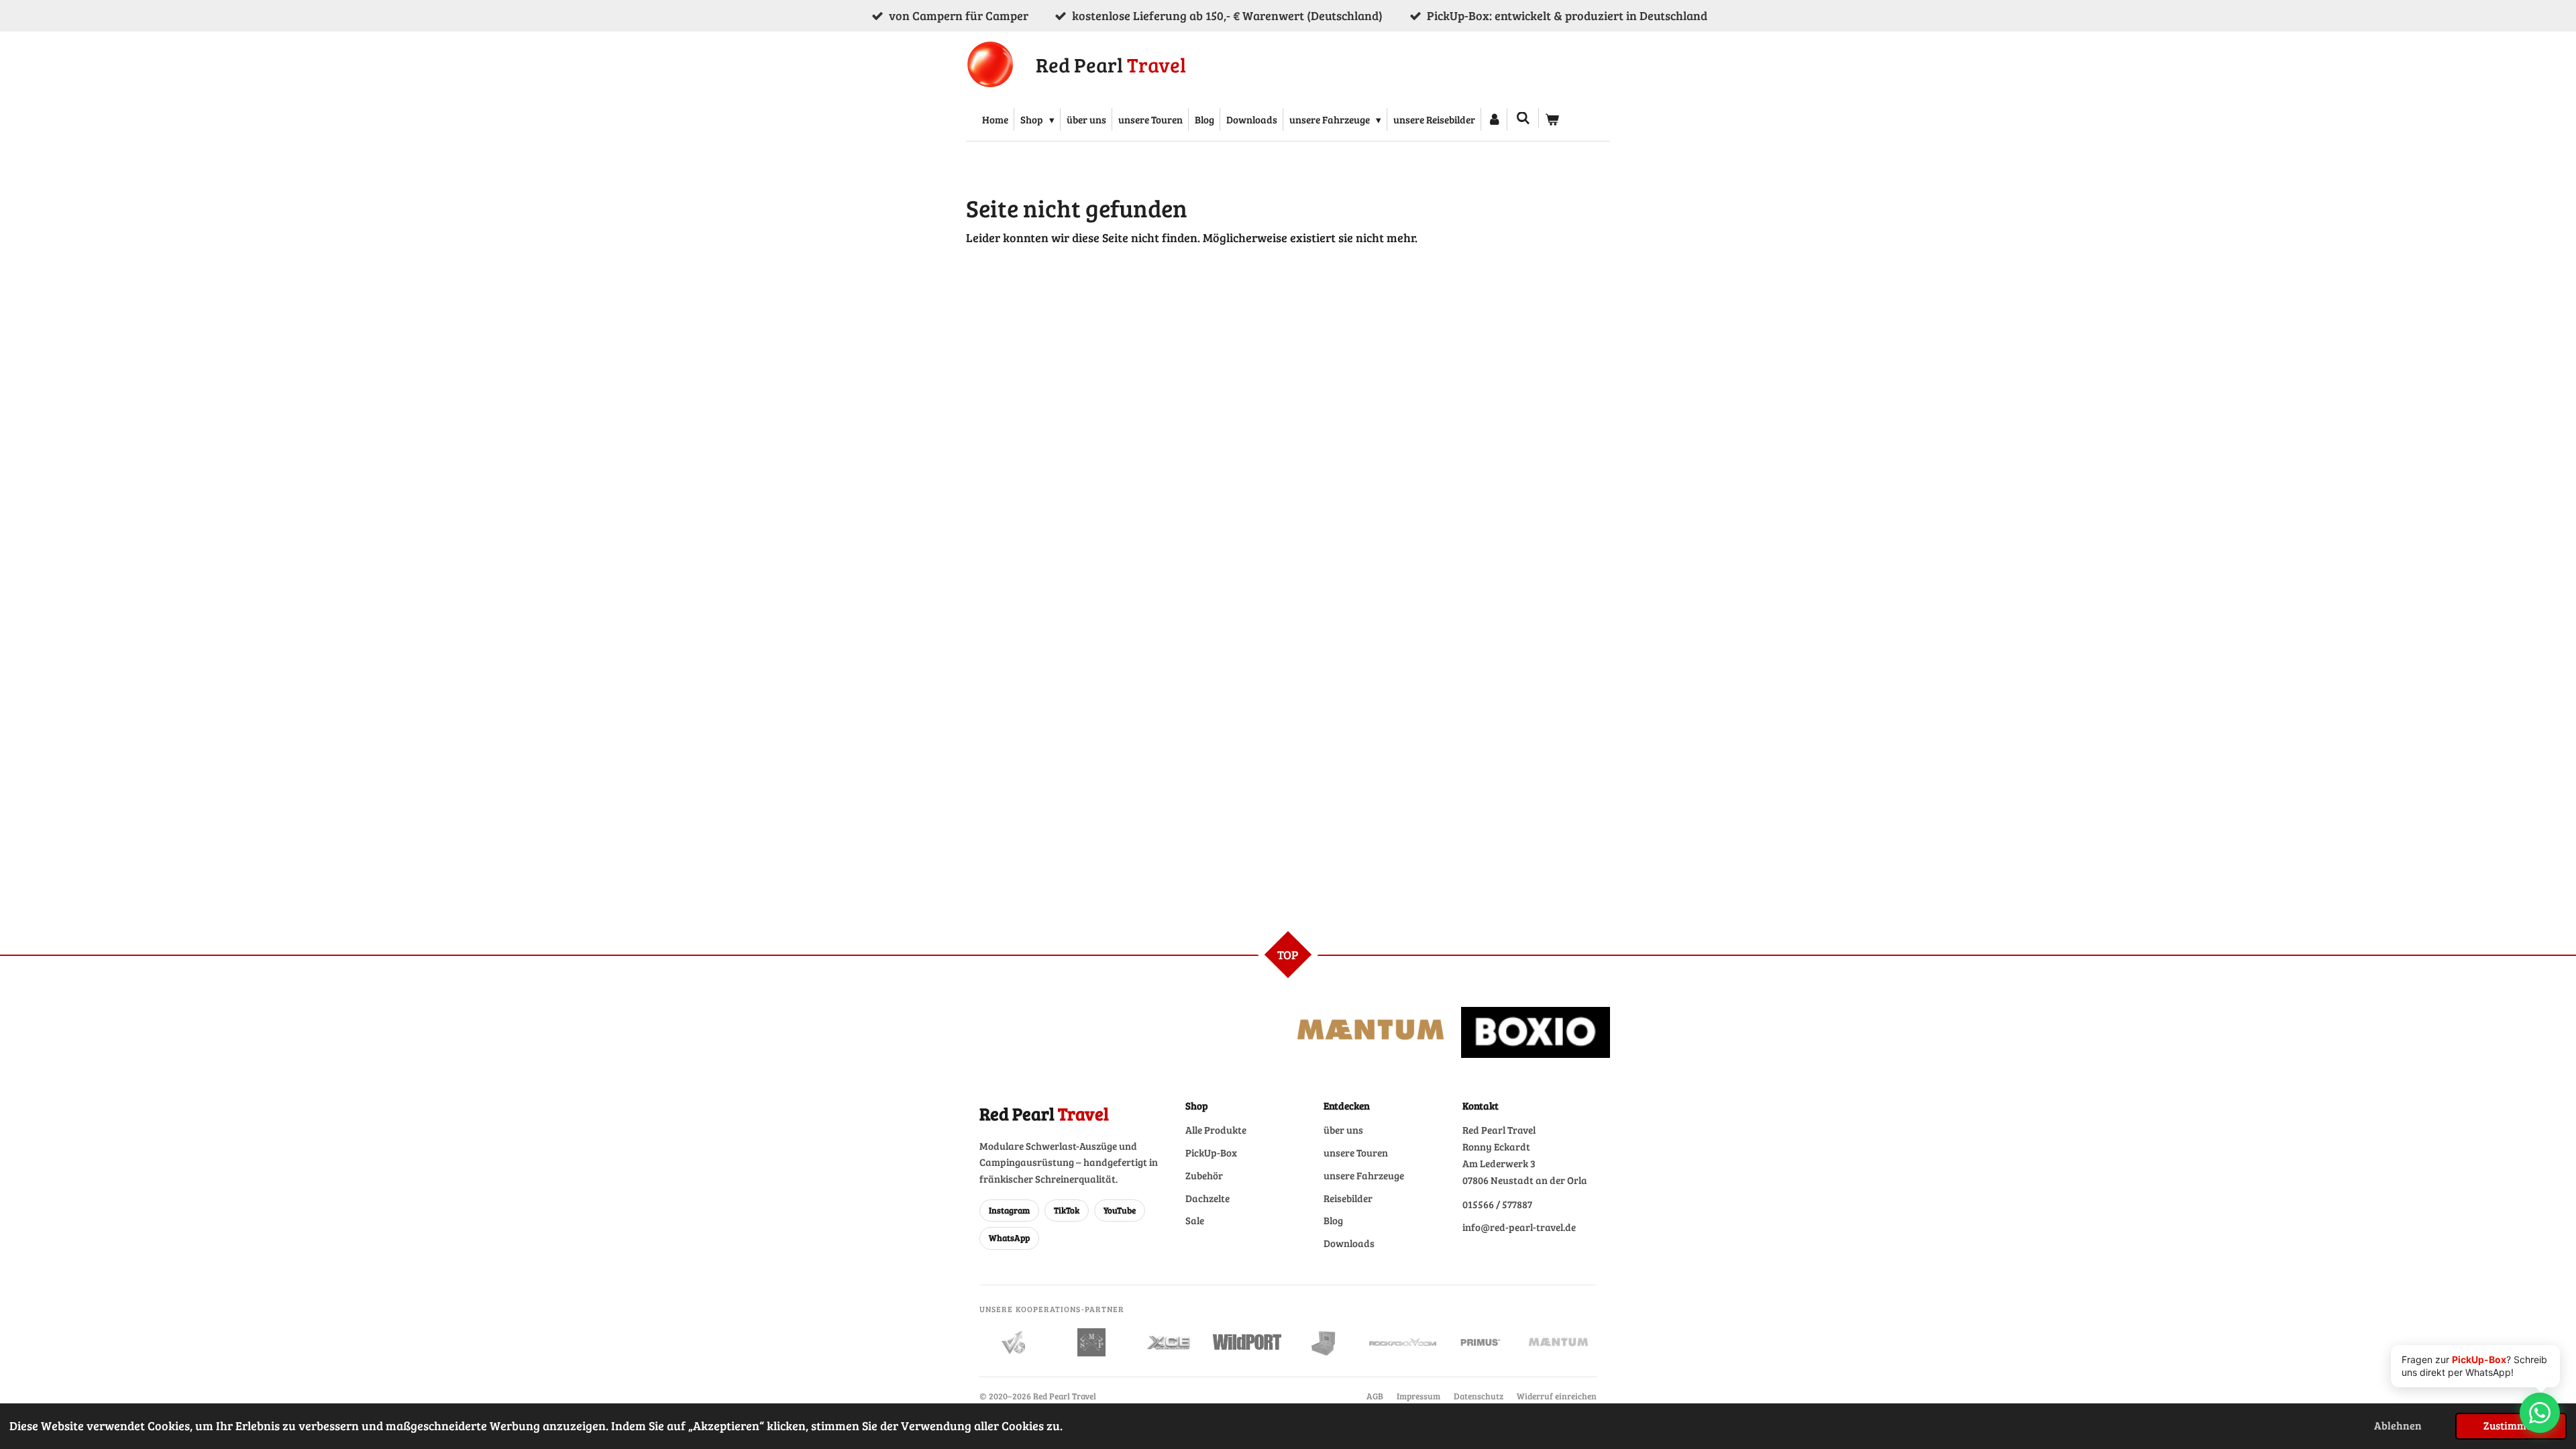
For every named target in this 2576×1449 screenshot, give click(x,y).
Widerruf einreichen (1557, 1396)
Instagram (1009, 1210)
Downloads (1349, 1243)
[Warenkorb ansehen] (1552, 119)
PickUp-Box (1211, 1152)
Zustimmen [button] (2511, 1426)
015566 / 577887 (1497, 1204)
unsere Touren (1356, 1152)
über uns (1343, 1130)
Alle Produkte (1216, 1130)
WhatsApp (1009, 1238)
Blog (1333, 1220)
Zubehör (1204, 1175)
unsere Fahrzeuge (1364, 1175)
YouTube (1120, 1210)
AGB (1375, 1396)
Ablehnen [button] (2398, 1426)
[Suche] (1523, 118)
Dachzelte (1207, 1198)
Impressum (1418, 1396)
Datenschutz (1479, 1396)
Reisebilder (1348, 1198)
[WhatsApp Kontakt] (2540, 1413)
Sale (1195, 1220)
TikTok (1067, 1210)
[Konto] (1494, 119)
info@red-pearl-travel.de (1519, 1227)
